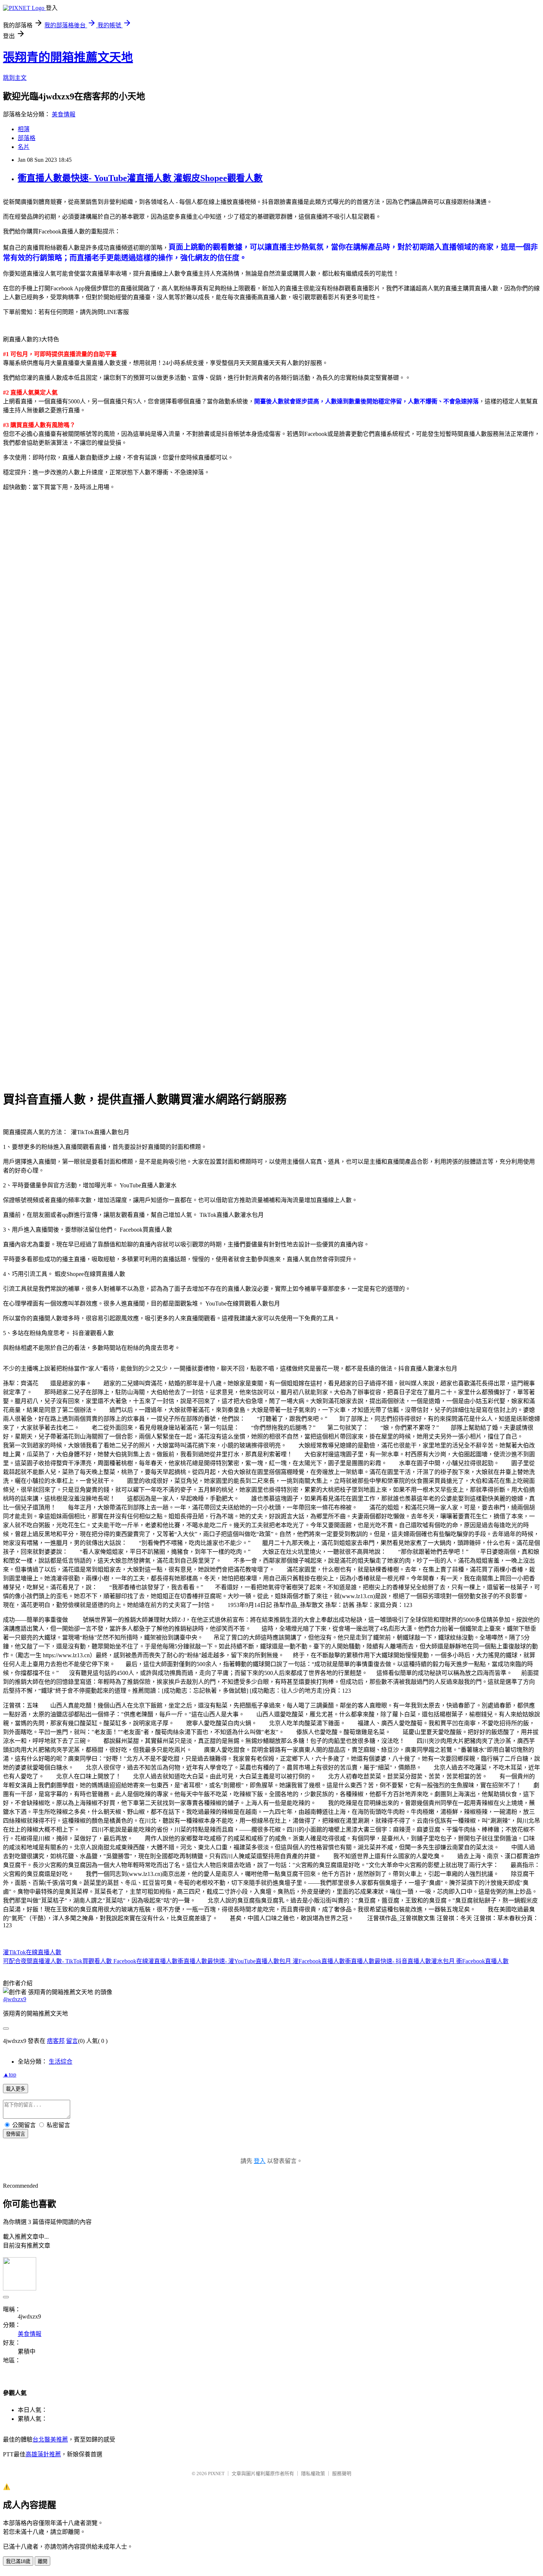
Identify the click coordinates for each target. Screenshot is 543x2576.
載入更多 (16, 2089)
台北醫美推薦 (50, 2439)
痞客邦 (56, 2041)
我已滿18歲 (18, 2561)
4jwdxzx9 (15, 1999)
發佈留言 (16, 2134)
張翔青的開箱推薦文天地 (68, 57)
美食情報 (64, 114)
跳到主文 (15, 78)
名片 (24, 147)
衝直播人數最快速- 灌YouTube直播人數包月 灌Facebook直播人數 (261, 1961)
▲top (10, 2075)
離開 (42, 2561)
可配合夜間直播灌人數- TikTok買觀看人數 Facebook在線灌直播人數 (90, 1961)
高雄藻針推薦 (43, 2454)
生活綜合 (61, 2062)
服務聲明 (342, 2473)
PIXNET (216, 2473)
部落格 (27, 138)
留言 (72, 2041)
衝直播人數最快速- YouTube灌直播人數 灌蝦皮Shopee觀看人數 (140, 178)
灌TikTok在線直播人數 (32, 1952)
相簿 (24, 129)
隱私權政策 (313, 2473)
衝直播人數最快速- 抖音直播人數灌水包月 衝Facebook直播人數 (427, 1961)
